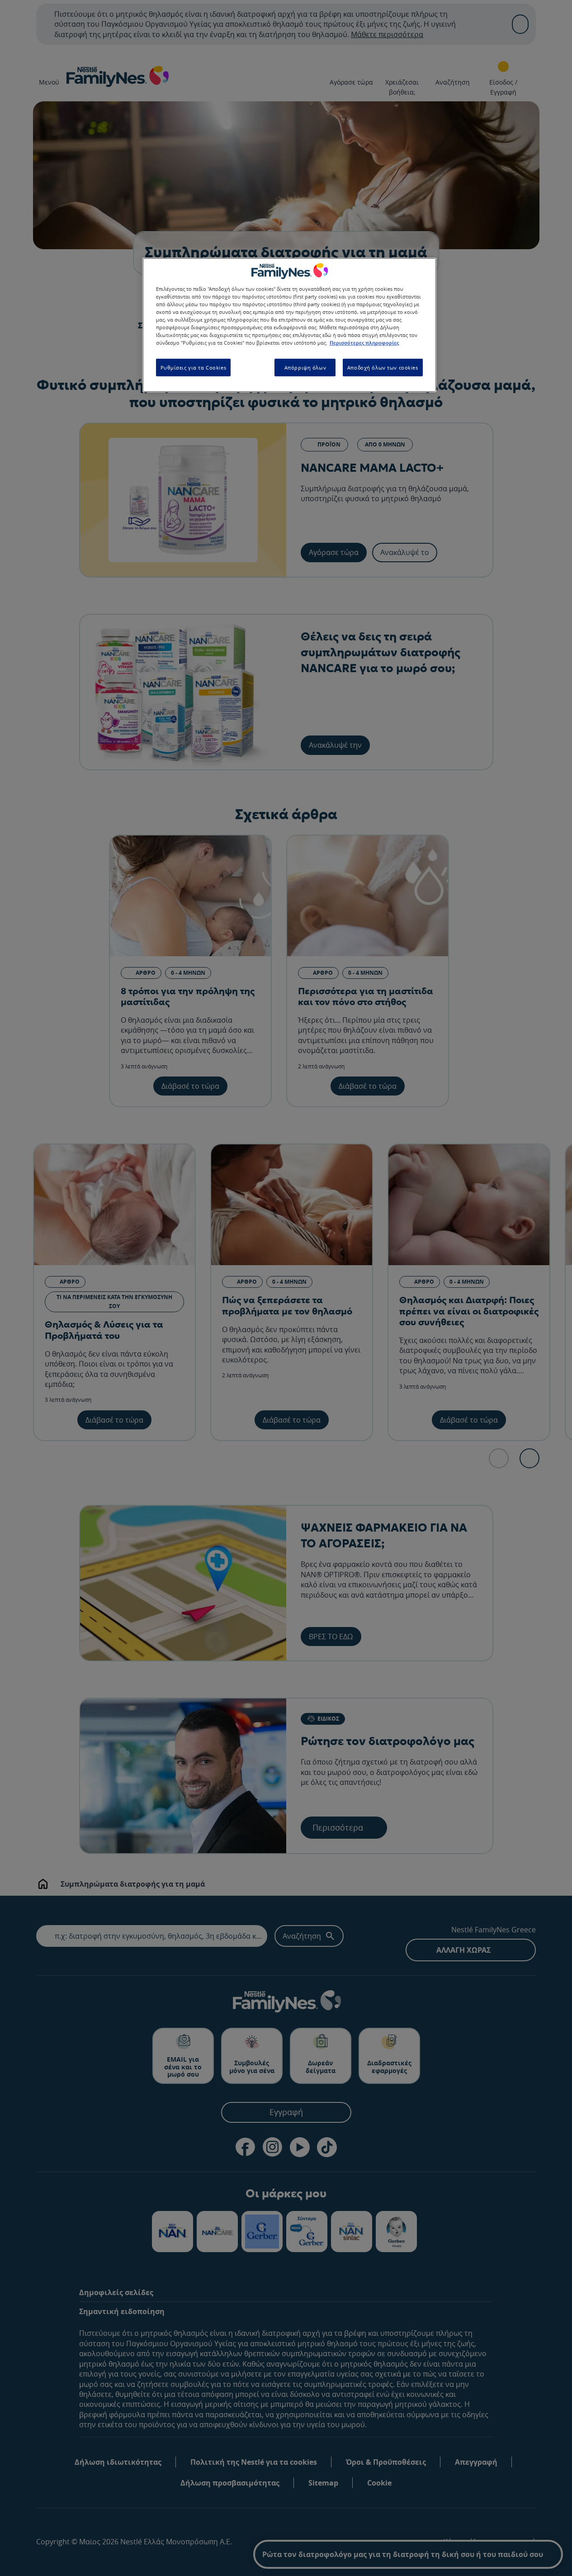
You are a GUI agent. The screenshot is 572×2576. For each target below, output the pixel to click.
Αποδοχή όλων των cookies (383, 367)
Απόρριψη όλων (305, 367)
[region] (289, 325)
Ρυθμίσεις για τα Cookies (194, 367)
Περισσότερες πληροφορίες (364, 343)
